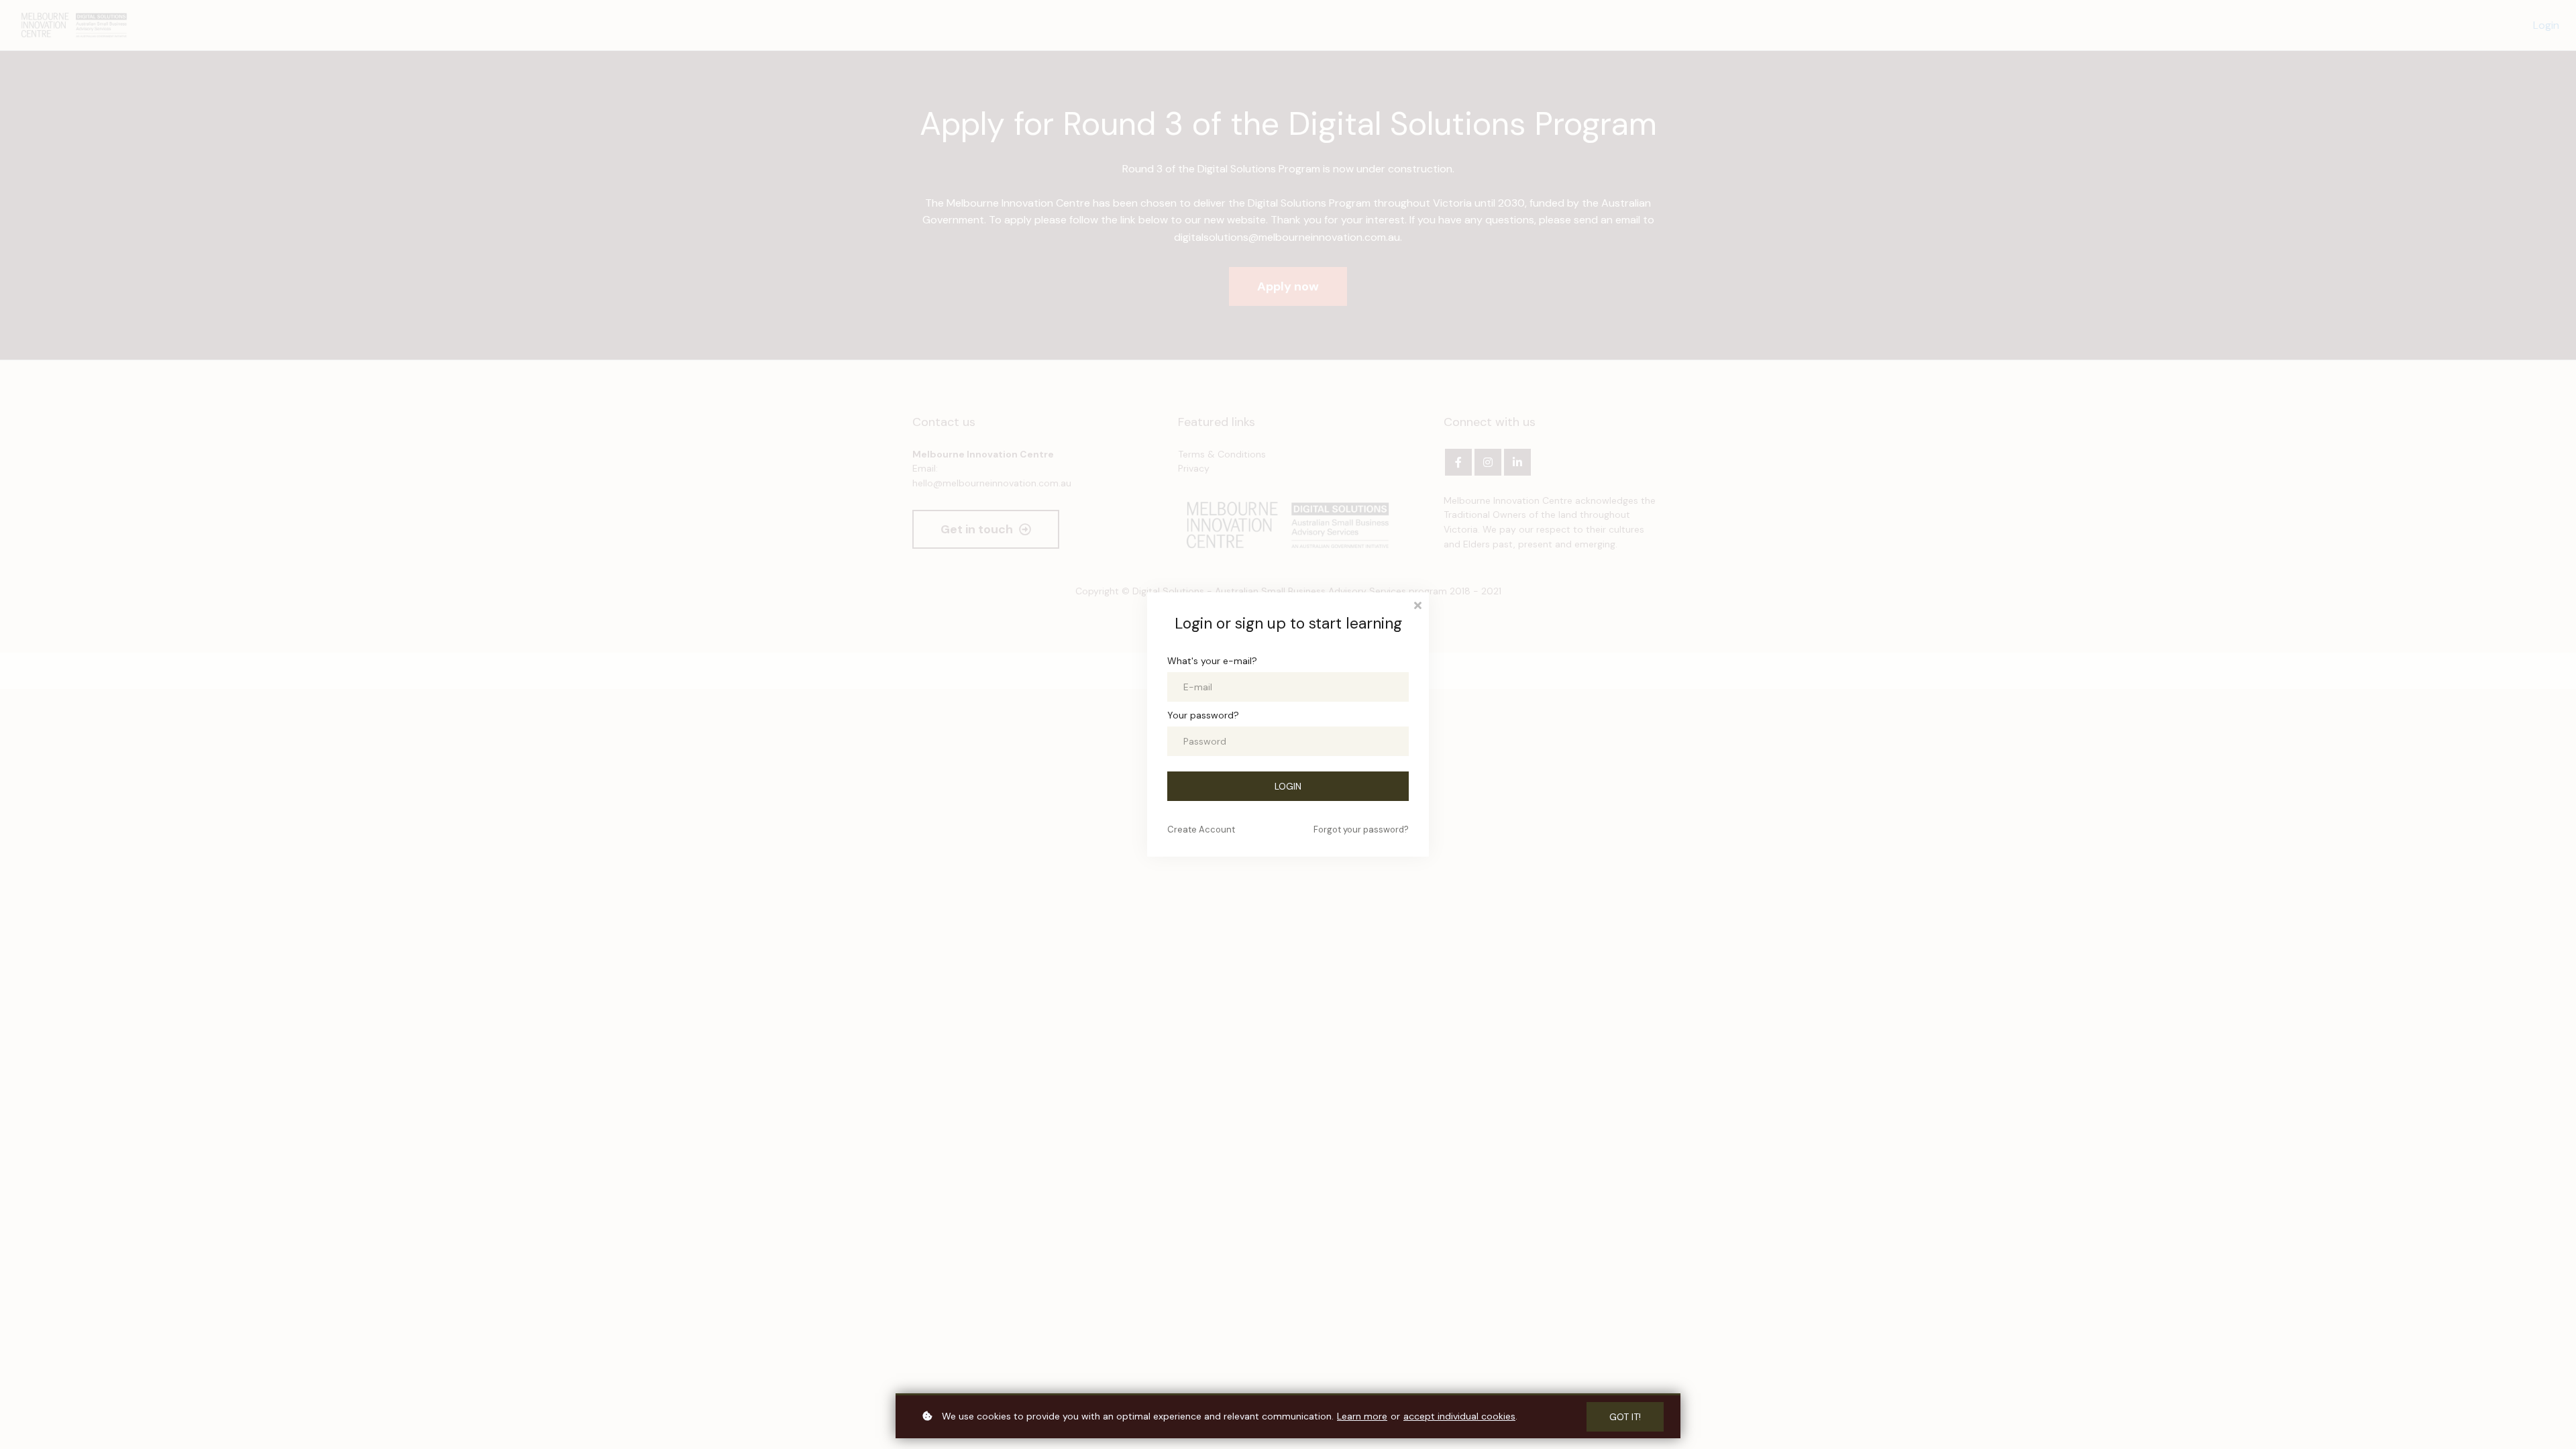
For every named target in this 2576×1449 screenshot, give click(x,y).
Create (1201, 829)
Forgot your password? (1361, 829)
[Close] (1417, 604)
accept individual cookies (1459, 1416)
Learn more (1362, 1416)
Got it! (1625, 1417)
